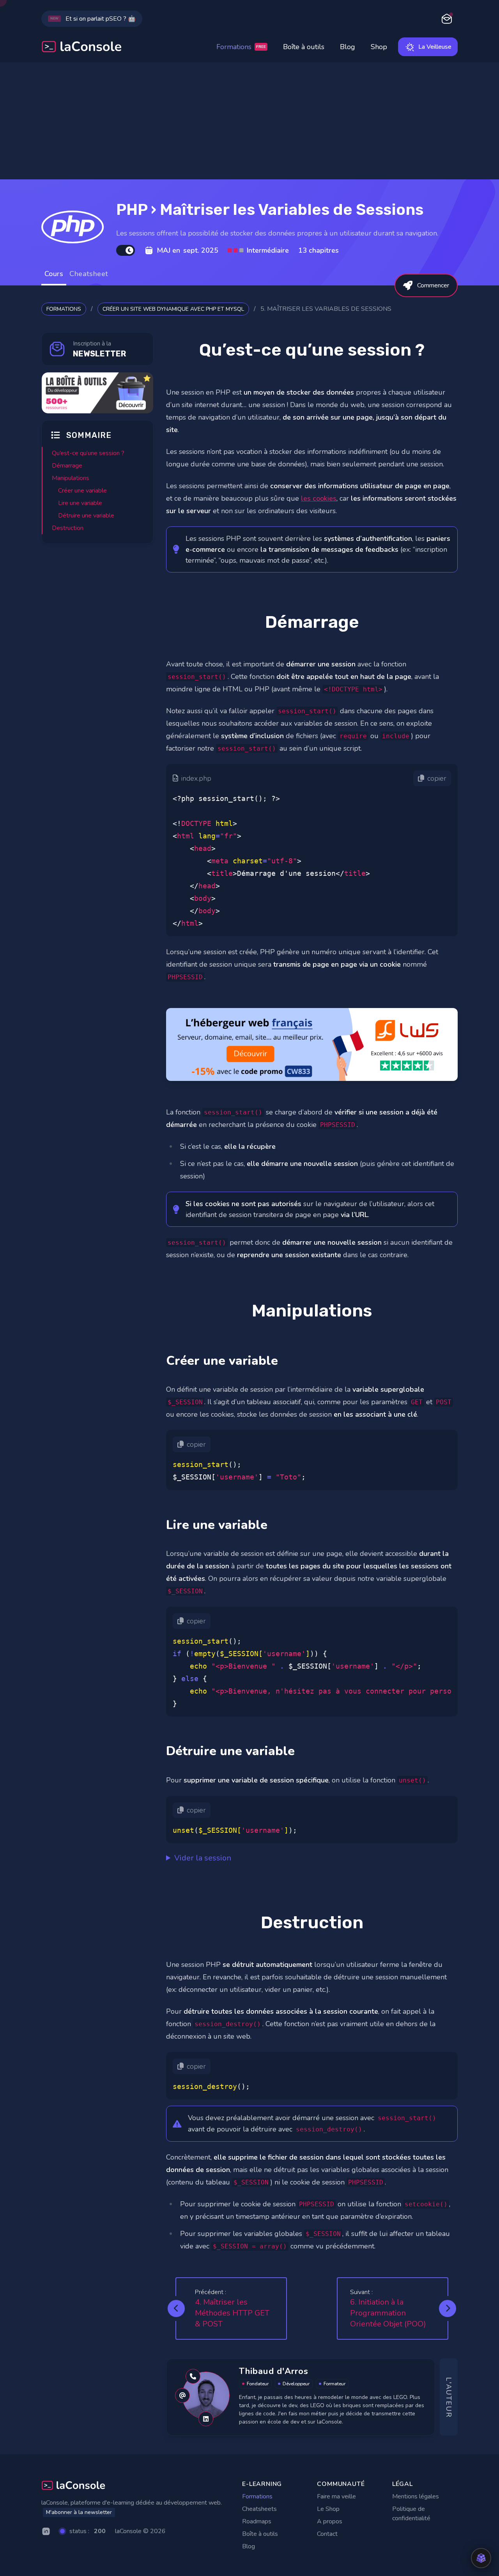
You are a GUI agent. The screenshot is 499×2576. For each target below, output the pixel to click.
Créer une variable (82, 491)
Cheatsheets (259, 2509)
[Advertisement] (249, 121)
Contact (327, 2534)
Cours (54, 274)
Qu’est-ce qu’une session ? (88, 453)
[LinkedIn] (46, 2531)
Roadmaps (257, 2521)
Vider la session (203, 1858)
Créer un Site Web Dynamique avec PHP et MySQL (173, 309)
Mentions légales (416, 2496)
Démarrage (67, 466)
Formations (241, 47)
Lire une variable (80, 503)
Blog (348, 47)
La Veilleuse (435, 47)
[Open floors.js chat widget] (481, 2558)
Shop (379, 47)
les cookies (319, 498)
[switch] (126, 250)
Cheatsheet (89, 274)
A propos (330, 2521)
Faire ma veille (336, 2496)
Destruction (68, 528)
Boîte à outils (304, 47)
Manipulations (71, 478)
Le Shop (328, 2509)
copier (437, 778)
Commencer (433, 285)
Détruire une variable (86, 516)
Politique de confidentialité (411, 2514)
